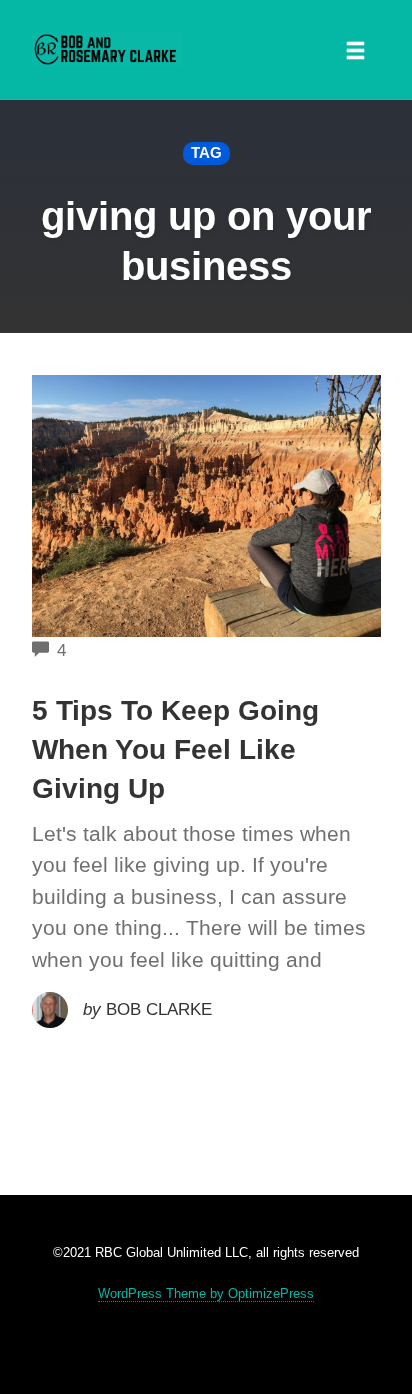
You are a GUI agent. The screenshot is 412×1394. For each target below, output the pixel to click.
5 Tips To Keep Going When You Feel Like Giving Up (175, 749)
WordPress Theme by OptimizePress (206, 1293)
